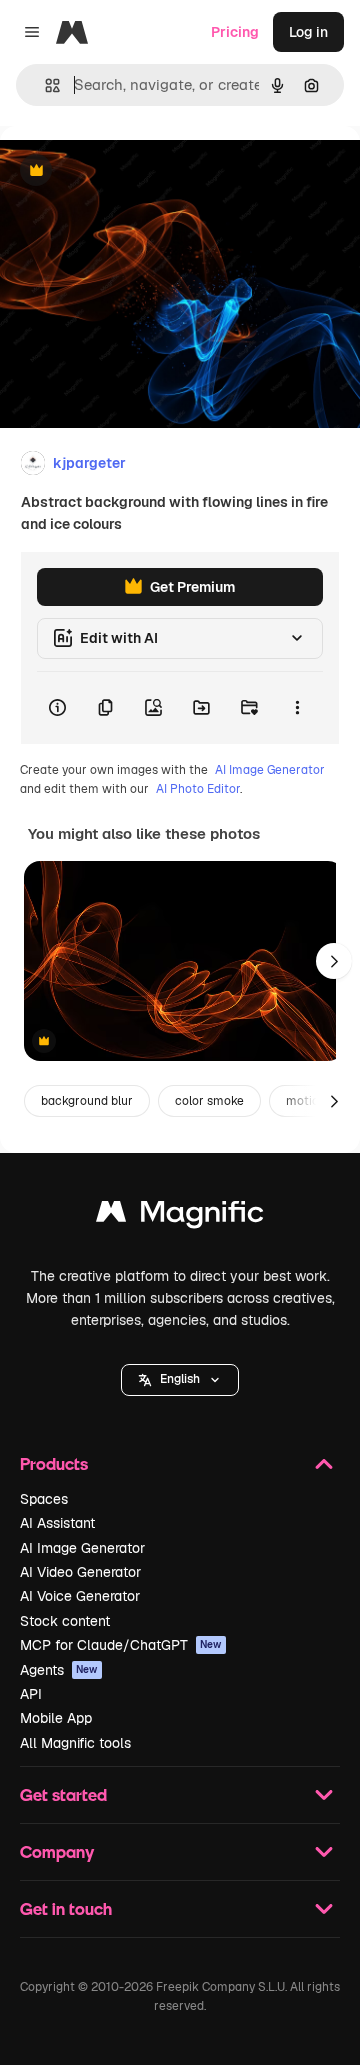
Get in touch (66, 1908)
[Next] (334, 961)
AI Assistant (57, 1523)
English (180, 1379)
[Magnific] (180, 1216)
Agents (59, 1670)
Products (54, 1463)
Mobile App (56, 1718)
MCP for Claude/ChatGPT (121, 1645)
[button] (180, 1380)
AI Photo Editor (198, 789)
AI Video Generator (80, 1572)
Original (128, 171)
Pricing (235, 32)
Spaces (44, 1499)
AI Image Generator (270, 770)
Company (57, 1851)
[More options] (297, 708)
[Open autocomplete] (44, 85)
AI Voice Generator (80, 1596)
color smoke (209, 1101)
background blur (87, 1101)
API (31, 1694)
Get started (63, 1794)
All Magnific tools (75, 1743)
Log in (308, 32)
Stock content (65, 1621)
